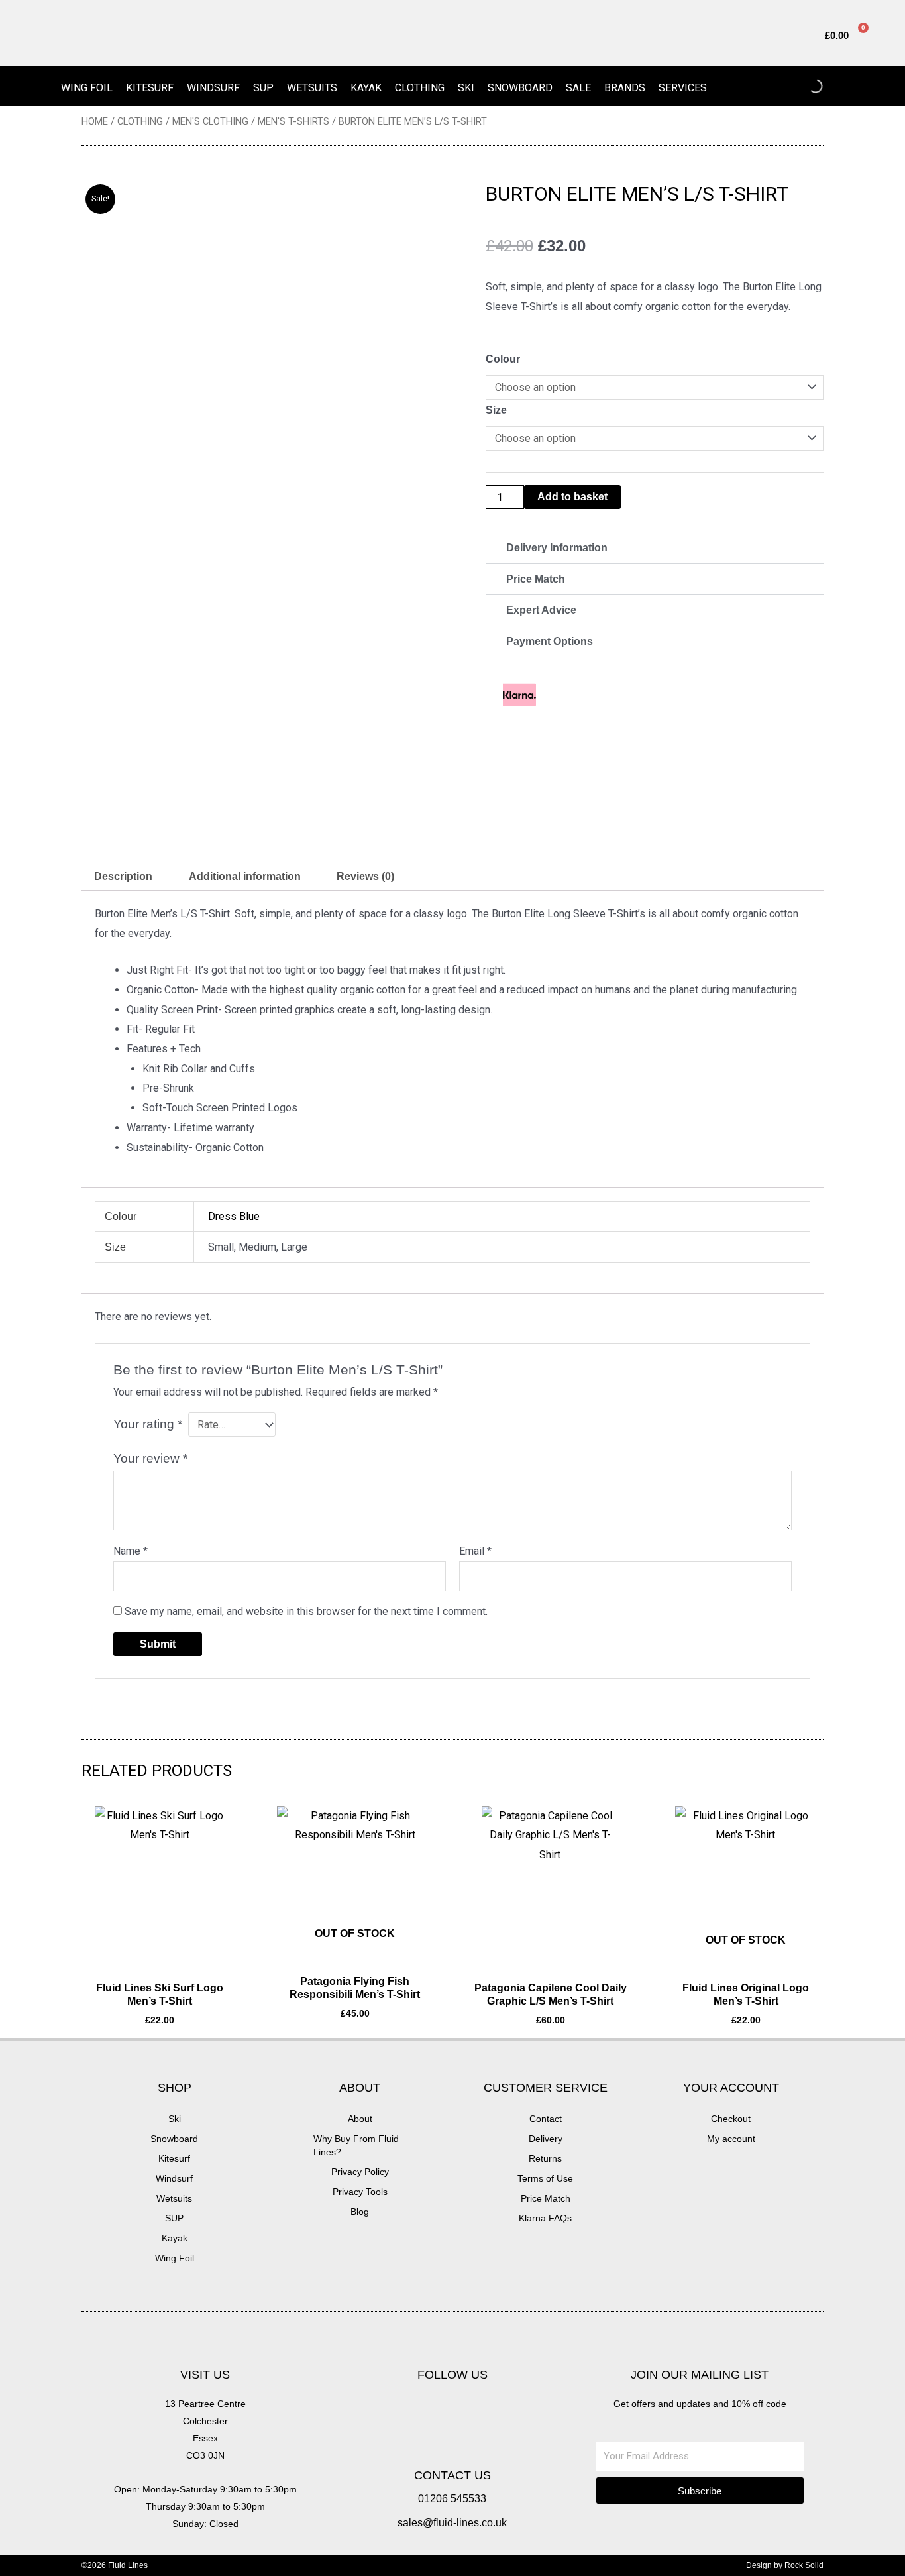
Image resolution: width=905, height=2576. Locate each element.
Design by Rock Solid (785, 2565)
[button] (655, 548)
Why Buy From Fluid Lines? (356, 2145)
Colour (503, 359)
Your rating (148, 1424)
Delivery (546, 2139)
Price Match (536, 579)
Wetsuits (312, 88)
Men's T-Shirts (293, 121)
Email (475, 1551)
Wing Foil (87, 88)
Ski (466, 88)
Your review (150, 1458)
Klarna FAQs (545, 2218)
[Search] (804, 86)
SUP (263, 88)
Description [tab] (123, 876)
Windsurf (213, 88)
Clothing (420, 88)
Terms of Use (545, 2178)
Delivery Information (557, 548)
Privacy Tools (360, 2192)
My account (731, 2139)
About (360, 2119)
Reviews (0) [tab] (365, 876)
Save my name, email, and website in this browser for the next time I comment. (306, 1611)
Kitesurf (150, 88)
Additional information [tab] (245, 876)
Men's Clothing (210, 121)
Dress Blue (234, 1216)
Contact (546, 2119)
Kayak (366, 88)
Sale (578, 88)
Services (683, 88)
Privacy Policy (360, 2172)
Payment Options (550, 641)
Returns (545, 2158)
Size (496, 410)
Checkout (731, 2119)
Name (131, 1551)
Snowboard (520, 88)
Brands (625, 88)
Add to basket (572, 497)
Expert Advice (541, 610)
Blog (360, 2212)
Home (95, 121)
